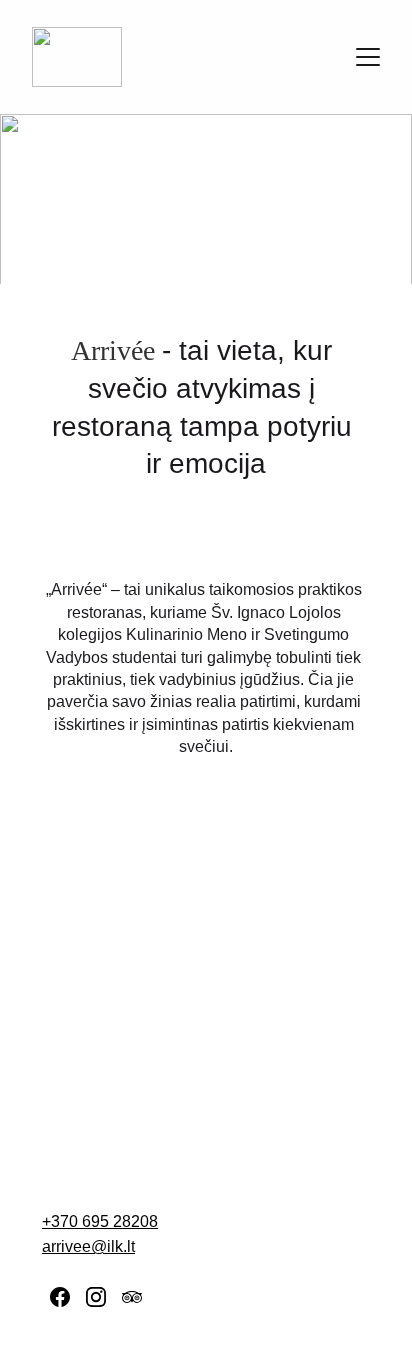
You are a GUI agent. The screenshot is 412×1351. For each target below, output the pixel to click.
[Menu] (368, 57)
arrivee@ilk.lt (88, 1246)
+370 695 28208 (100, 1221)
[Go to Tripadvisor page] (132, 1297)
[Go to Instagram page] (96, 1297)
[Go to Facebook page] (60, 1297)
